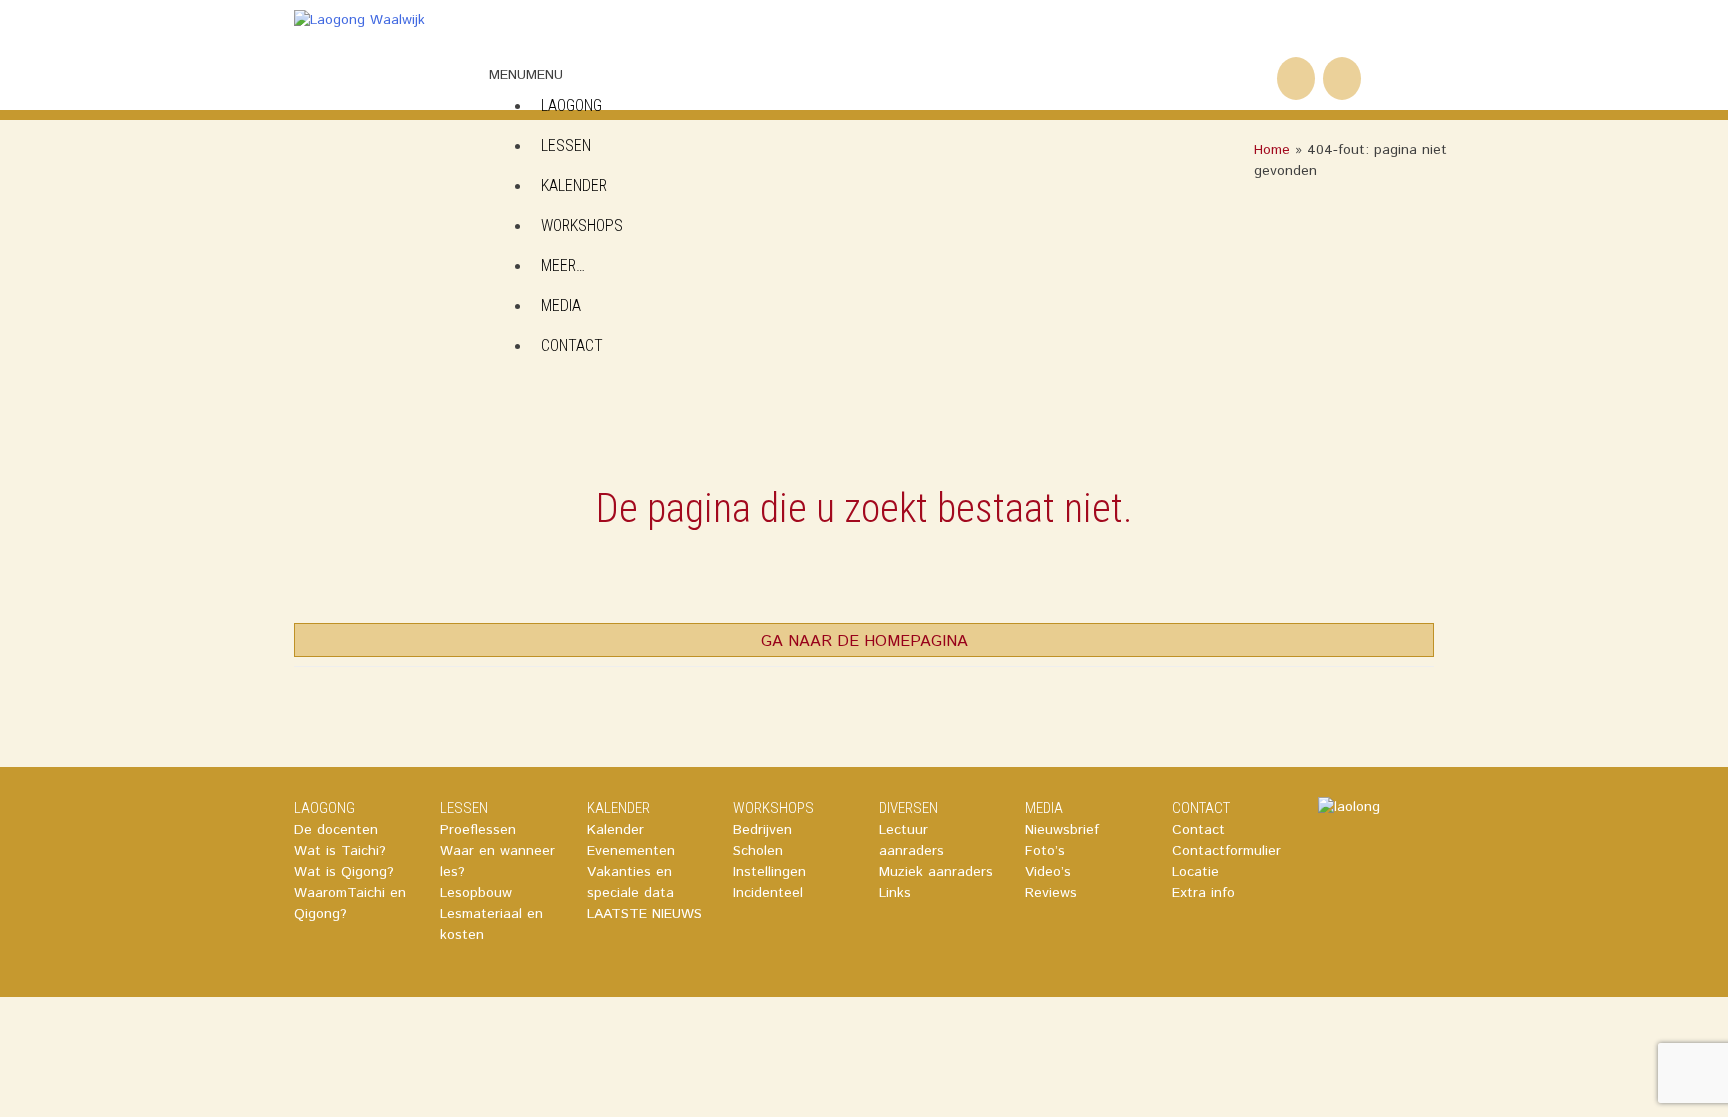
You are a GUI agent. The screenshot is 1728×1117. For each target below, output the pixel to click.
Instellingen (769, 872)
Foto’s (1045, 851)
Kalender (615, 830)
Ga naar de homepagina (864, 641)
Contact (1198, 830)
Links (895, 893)
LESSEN (464, 808)
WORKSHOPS (582, 225)
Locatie (1195, 872)
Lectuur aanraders (911, 840)
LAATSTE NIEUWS (644, 914)
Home (1272, 150)
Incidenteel (768, 893)
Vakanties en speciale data (630, 882)
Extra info (1203, 893)
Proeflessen (478, 830)
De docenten (336, 830)
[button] (526, 75)
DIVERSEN (908, 808)
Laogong (571, 105)
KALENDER (574, 185)
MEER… (563, 265)
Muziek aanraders (936, 872)
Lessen (566, 145)
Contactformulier (1226, 851)
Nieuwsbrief (1062, 830)
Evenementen (631, 851)
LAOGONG (324, 808)
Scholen (758, 851)
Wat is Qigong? (344, 872)
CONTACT (572, 345)
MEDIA (561, 305)
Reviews (1051, 893)
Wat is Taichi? (340, 851)
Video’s (1048, 872)
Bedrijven (762, 830)
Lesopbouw (476, 893)
